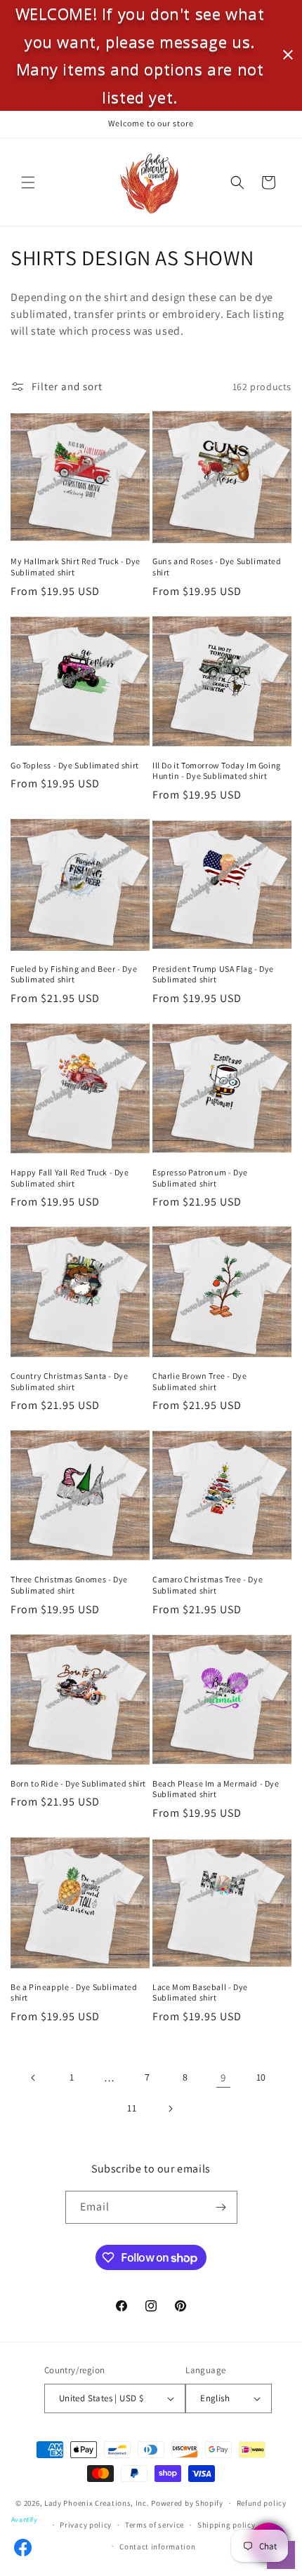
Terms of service (155, 2525)
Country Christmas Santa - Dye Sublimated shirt (69, 1381)
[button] (28, 182)
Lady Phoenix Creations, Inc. (97, 2503)
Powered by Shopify (187, 2503)
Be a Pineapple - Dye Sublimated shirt (74, 1993)
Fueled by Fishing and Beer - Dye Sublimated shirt (74, 974)
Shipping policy (226, 2525)
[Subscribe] (221, 2207)
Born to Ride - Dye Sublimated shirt (78, 1783)
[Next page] (170, 2109)
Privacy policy (86, 2525)
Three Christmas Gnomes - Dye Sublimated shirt (69, 1585)
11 (132, 2108)
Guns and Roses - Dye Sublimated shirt (217, 567)
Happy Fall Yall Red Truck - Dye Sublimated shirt (70, 1178)
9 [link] (223, 2077)
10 (261, 2077)
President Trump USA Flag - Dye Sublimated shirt (213, 974)
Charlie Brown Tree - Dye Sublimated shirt (199, 1381)
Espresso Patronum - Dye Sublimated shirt (200, 1178)
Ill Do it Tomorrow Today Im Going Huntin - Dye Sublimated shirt (217, 771)
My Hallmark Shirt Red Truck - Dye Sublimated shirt (75, 567)
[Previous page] (34, 2078)
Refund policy (262, 2503)
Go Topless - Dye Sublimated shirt (75, 765)
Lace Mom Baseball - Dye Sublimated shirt (200, 1993)
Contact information (157, 2547)
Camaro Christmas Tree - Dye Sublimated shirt (208, 1585)
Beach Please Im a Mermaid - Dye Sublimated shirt (216, 1789)
